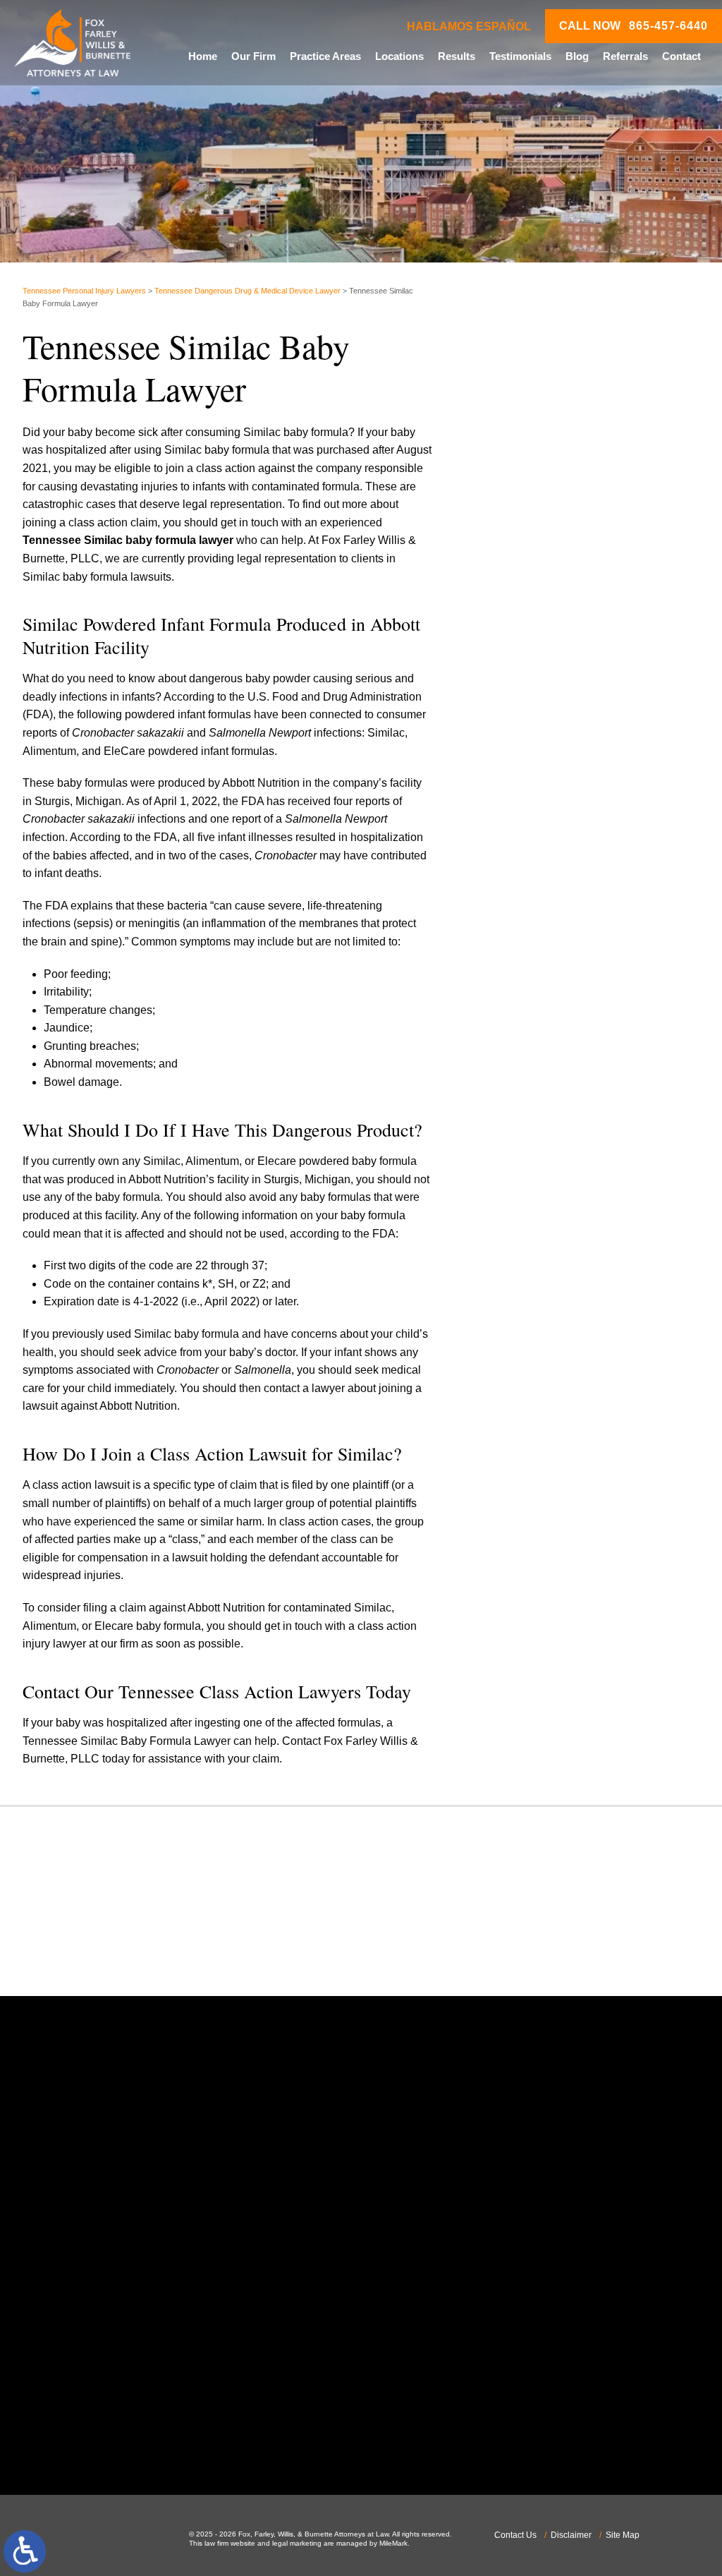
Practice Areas (325, 56)
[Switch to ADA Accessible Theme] (25, 2551)
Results (457, 56)
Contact (681, 56)
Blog (577, 56)
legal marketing (297, 2543)
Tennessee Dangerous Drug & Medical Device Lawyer (247, 291)
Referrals (625, 56)
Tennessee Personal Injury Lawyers (84, 291)
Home (203, 56)
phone (107, 2309)
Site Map (623, 2535)
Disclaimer (571, 2535)
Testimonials (520, 56)
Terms (594, 770)
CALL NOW (634, 26)
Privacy (572, 770)
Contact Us (515, 2535)
